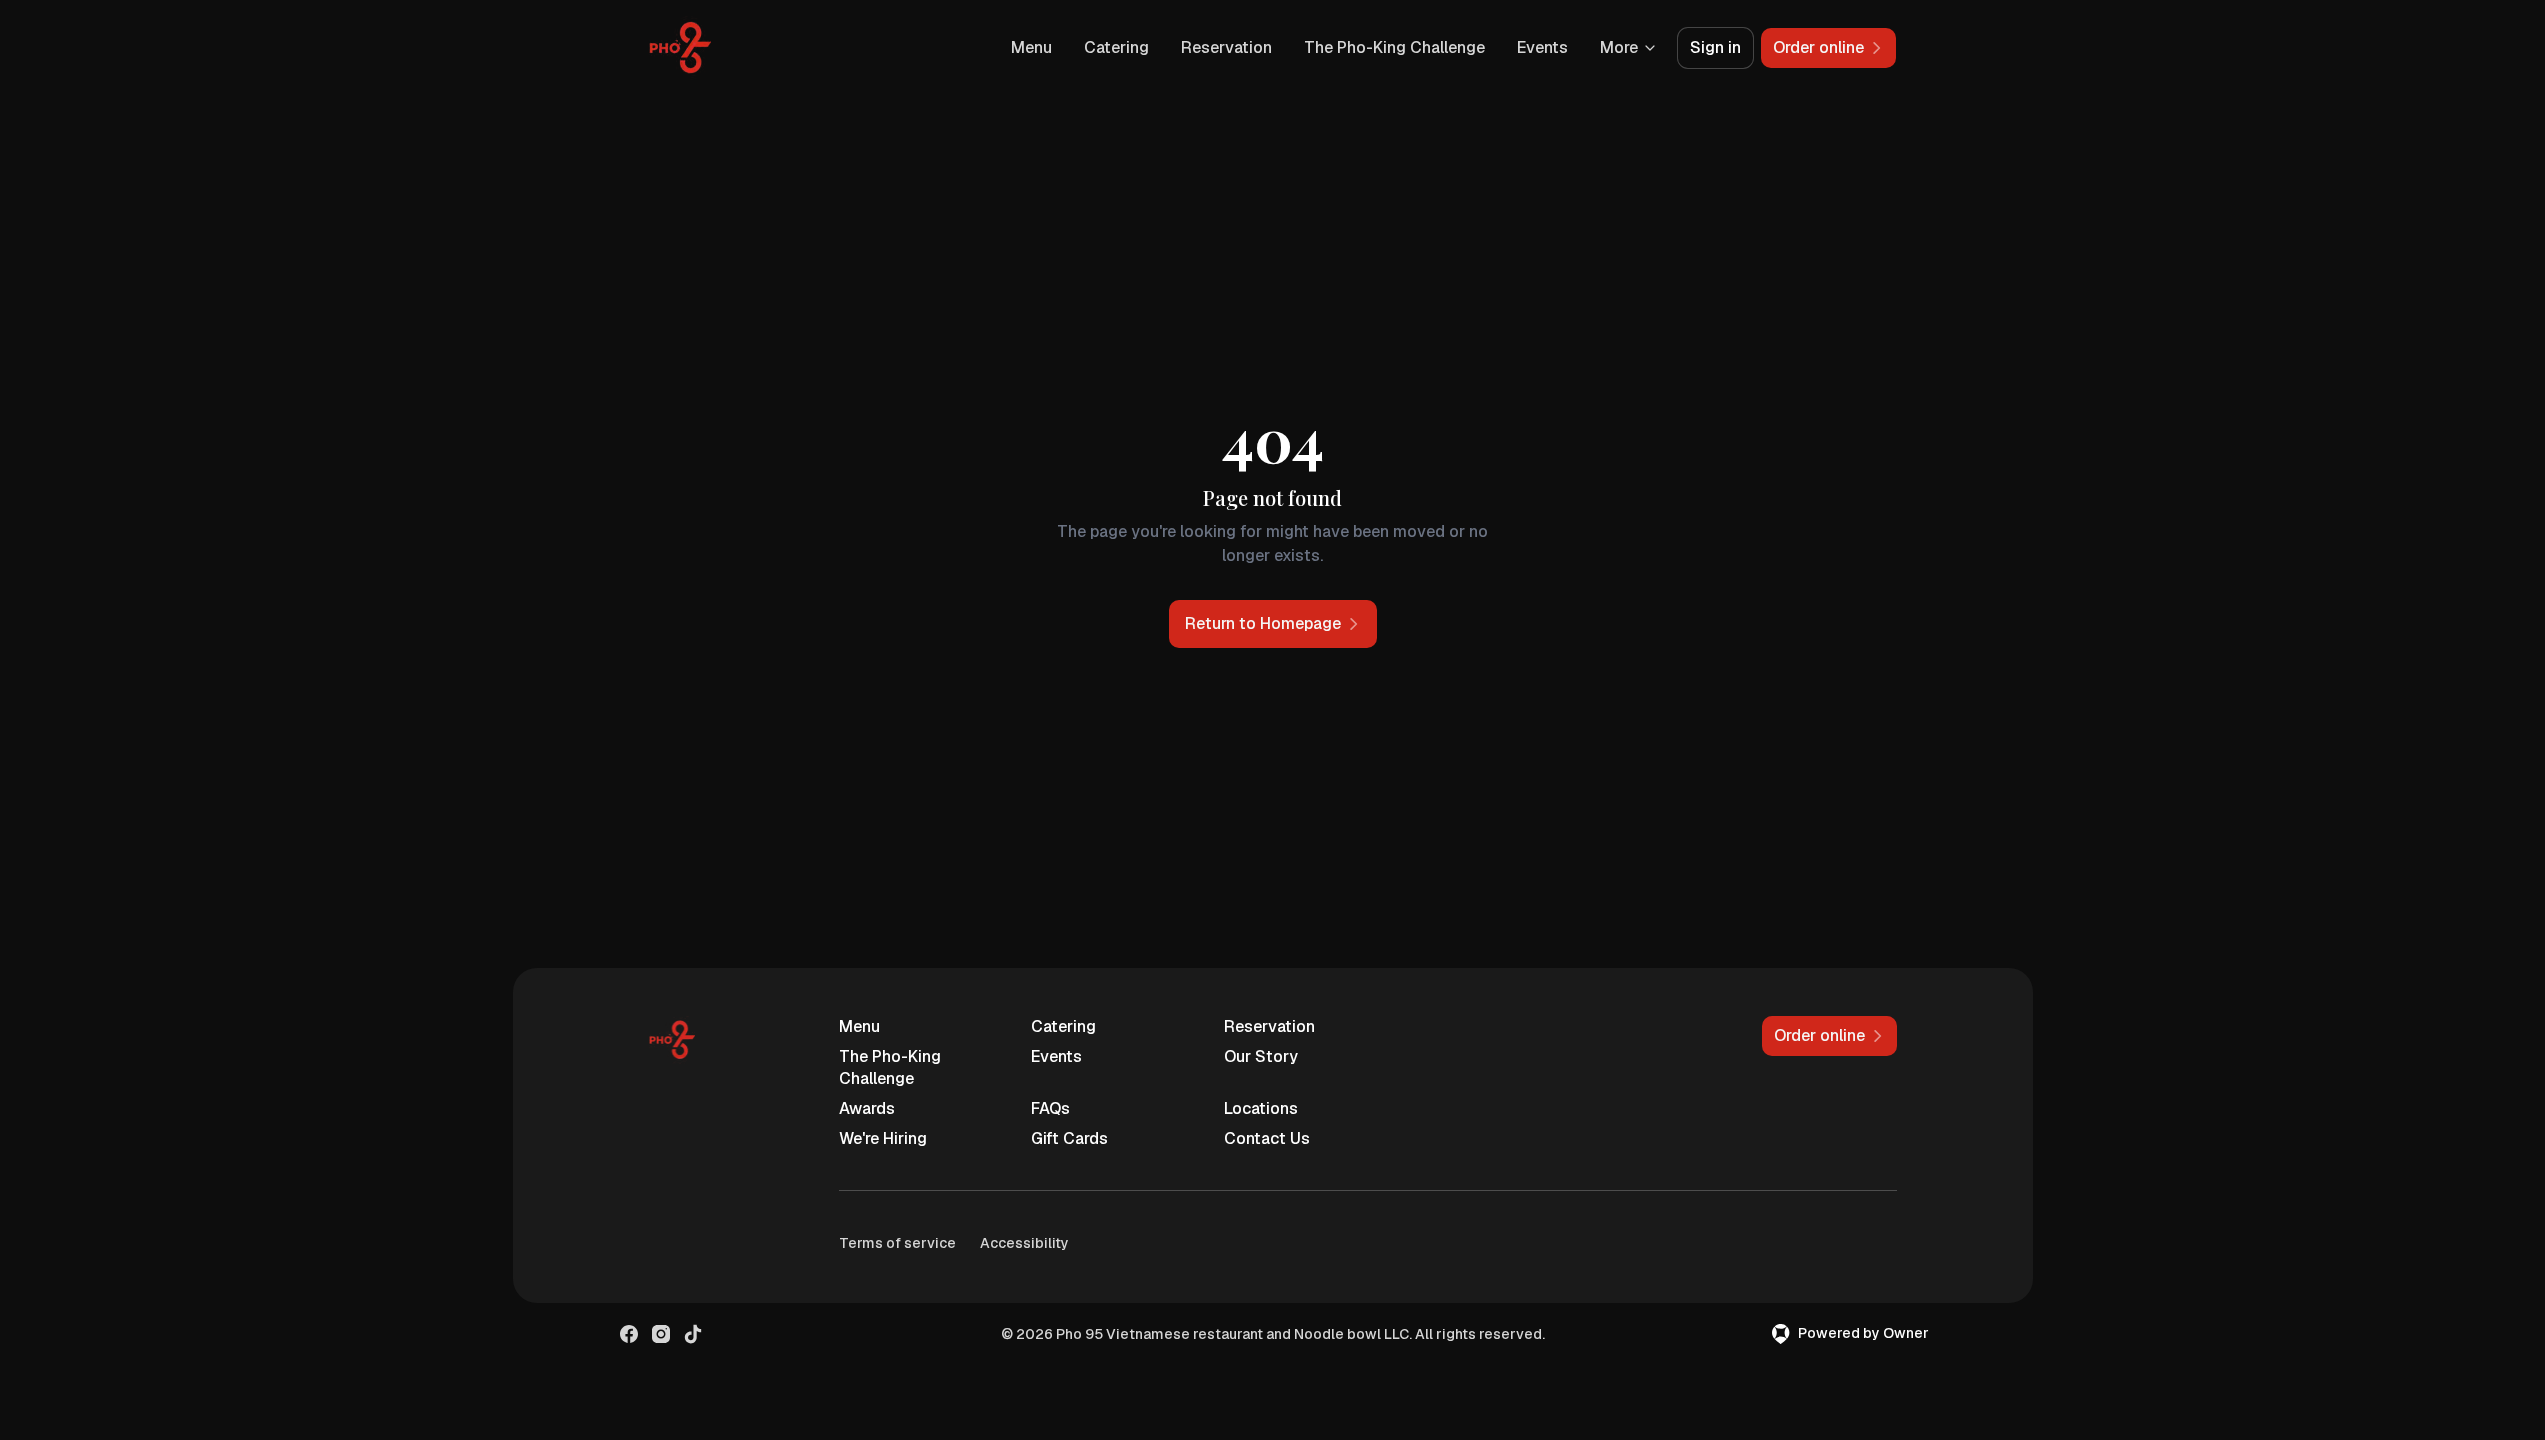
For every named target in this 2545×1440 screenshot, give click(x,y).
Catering (1116, 47)
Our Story (1261, 1056)
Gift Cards (1069, 1138)
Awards (867, 1108)
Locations (1261, 1108)
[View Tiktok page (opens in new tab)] (693, 1334)
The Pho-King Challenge (1394, 47)
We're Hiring (883, 1138)
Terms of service (897, 1243)
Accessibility (1024, 1243)
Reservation (1226, 47)
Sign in (1715, 47)
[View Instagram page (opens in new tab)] (661, 1334)
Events (1542, 47)
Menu (1031, 47)
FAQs (1050, 1108)
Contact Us (1267, 1138)
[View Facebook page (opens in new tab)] (629, 1334)
